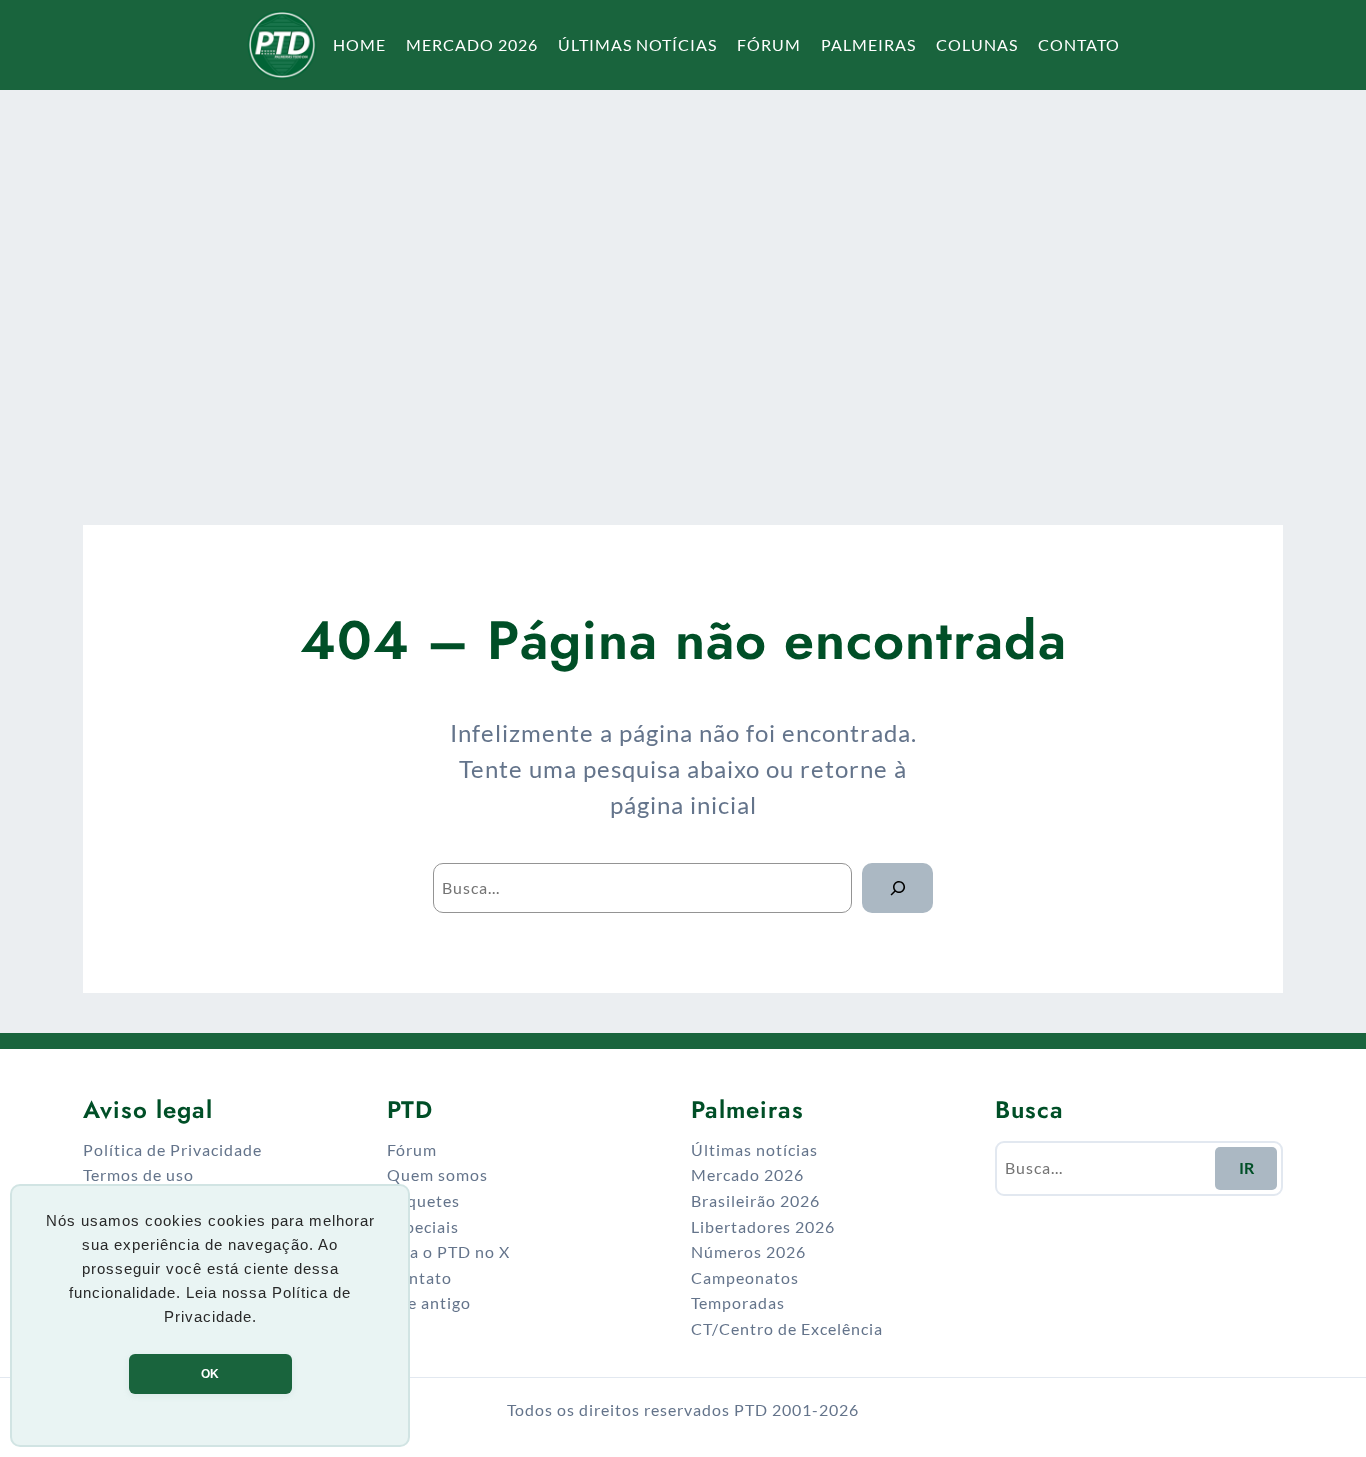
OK (210, 1374)
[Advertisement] (683, 284)
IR (1246, 1167)
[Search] (897, 887)
